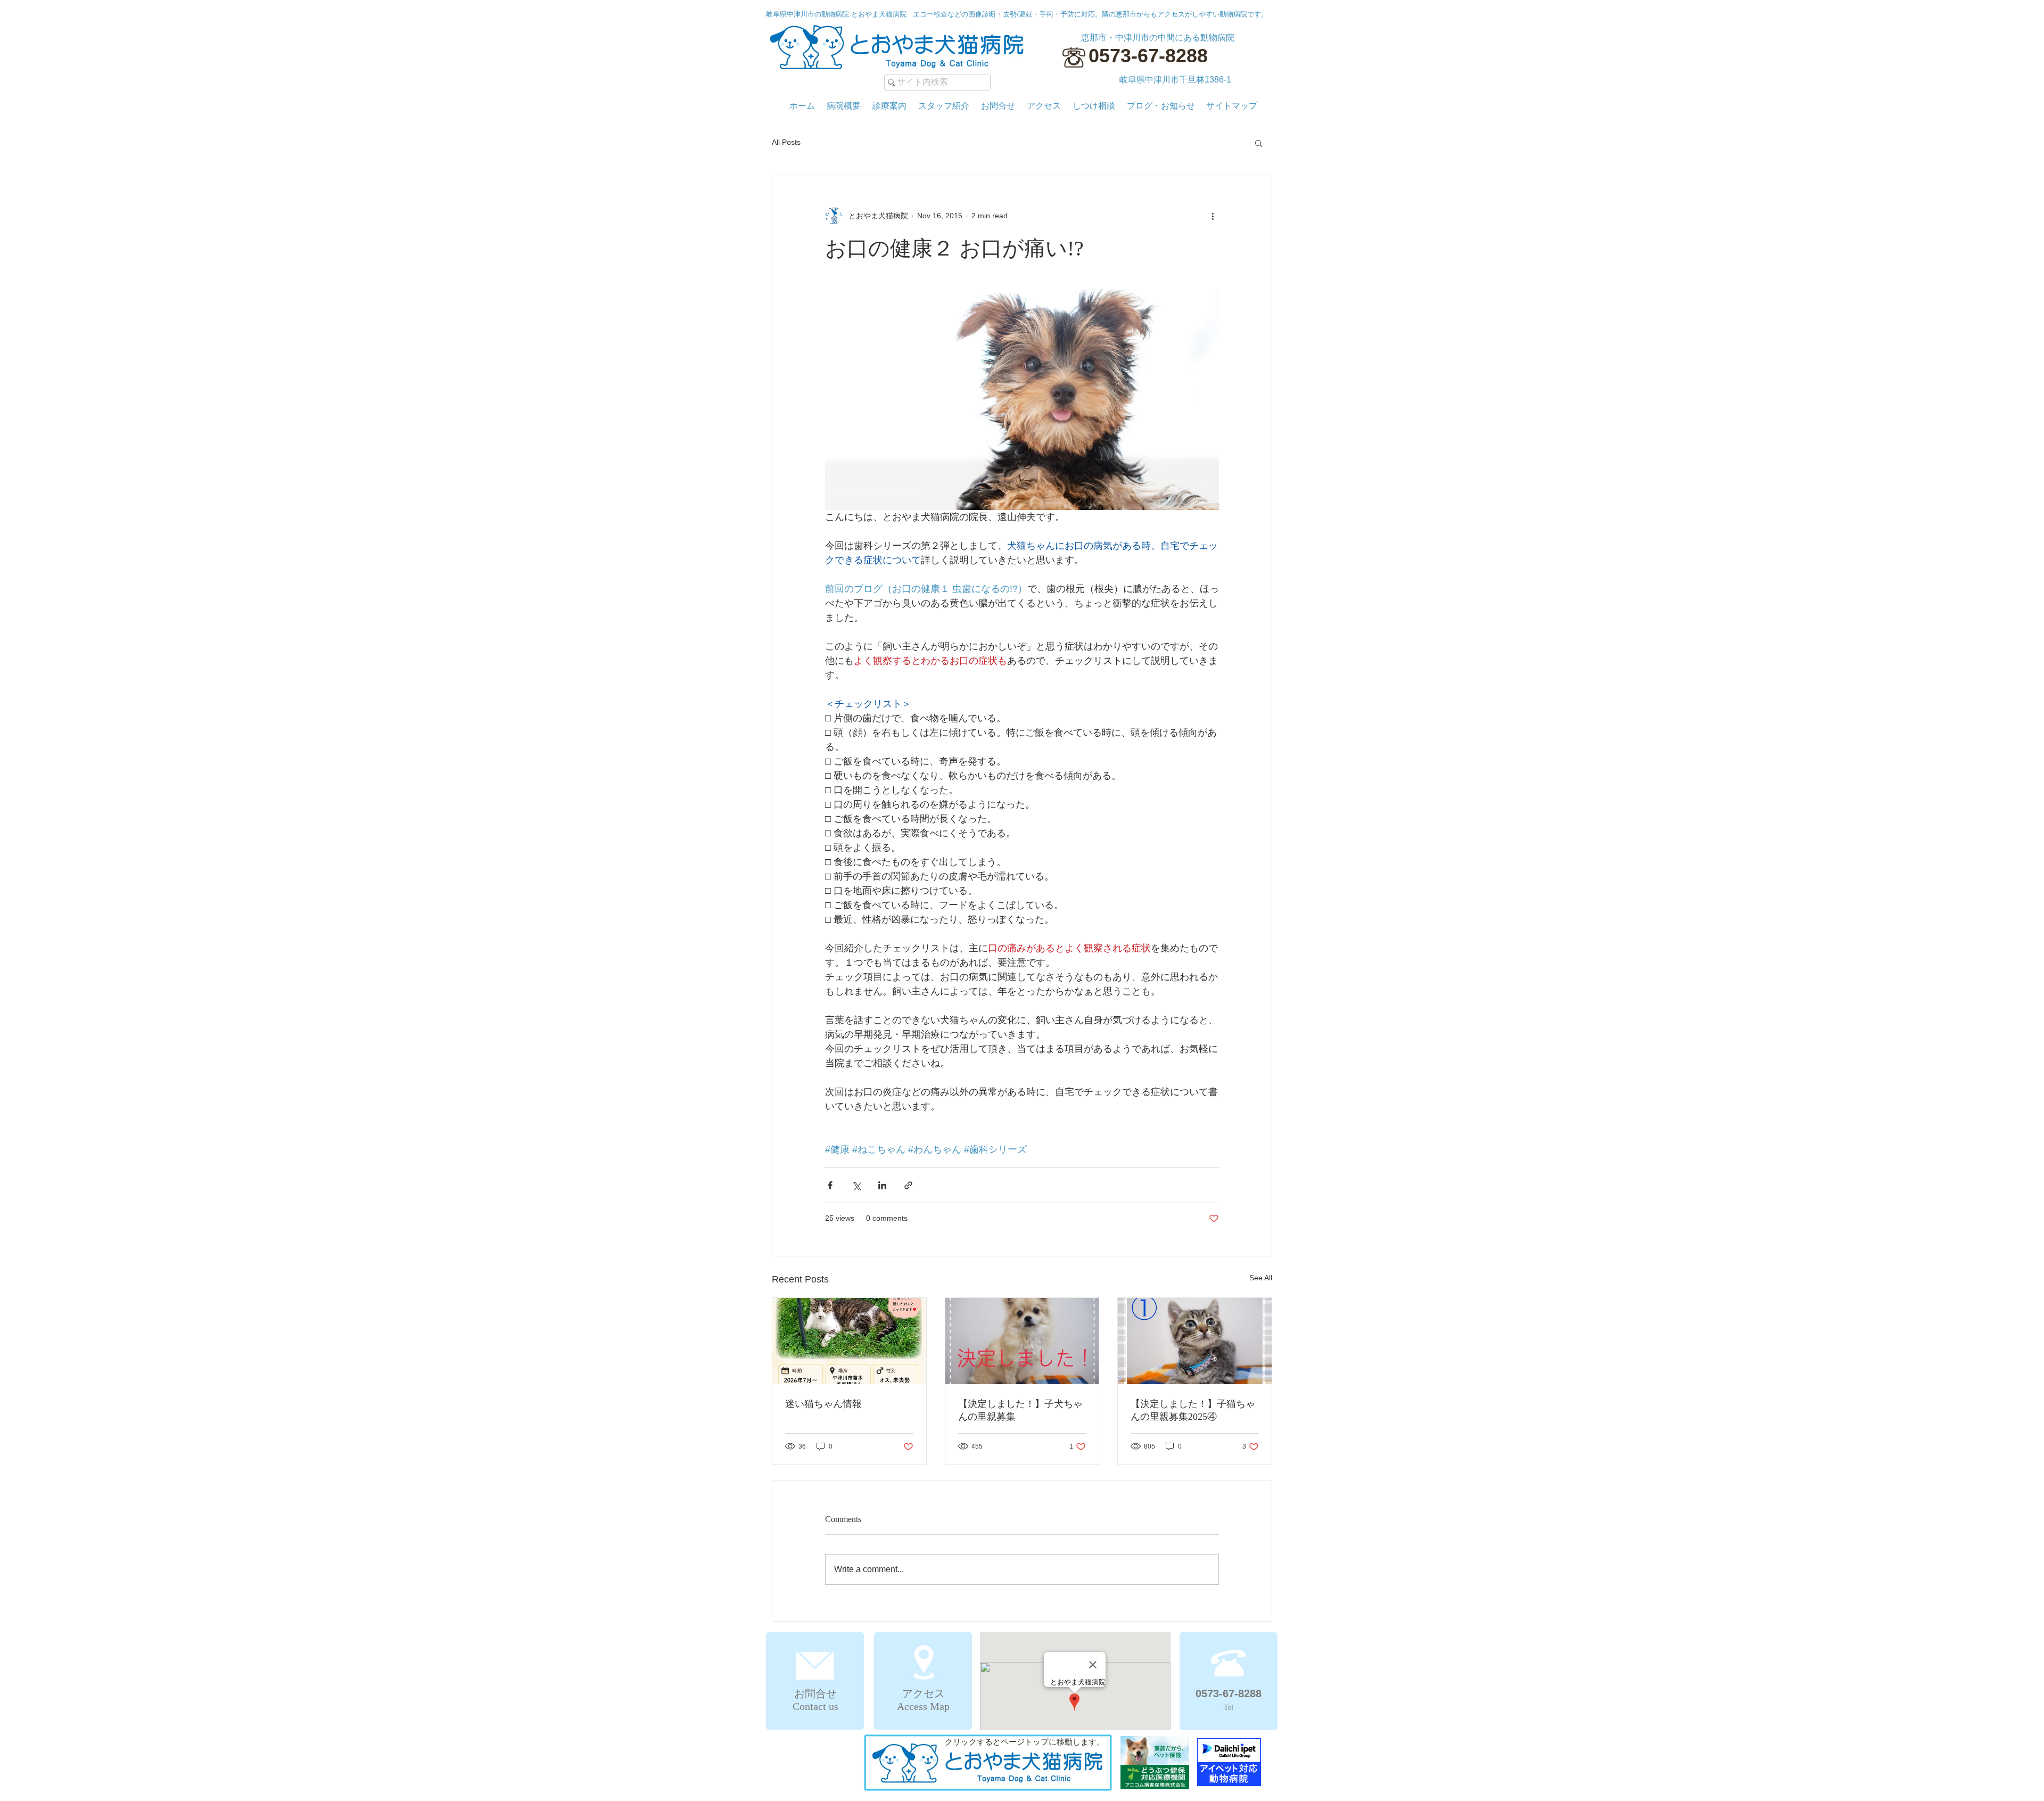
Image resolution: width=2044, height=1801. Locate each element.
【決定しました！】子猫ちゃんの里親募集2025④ (1193, 1410)
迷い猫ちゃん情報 (823, 1404)
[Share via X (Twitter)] (856, 1185)
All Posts (786, 142)
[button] (1259, 143)
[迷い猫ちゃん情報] (849, 1341)
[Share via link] (908, 1185)
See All (1261, 1278)
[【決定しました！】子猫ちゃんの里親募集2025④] (1195, 1341)
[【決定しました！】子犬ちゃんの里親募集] (1022, 1341)
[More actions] (1213, 216)
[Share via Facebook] (830, 1185)
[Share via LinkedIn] (882, 1185)
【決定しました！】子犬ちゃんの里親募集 (1020, 1410)
